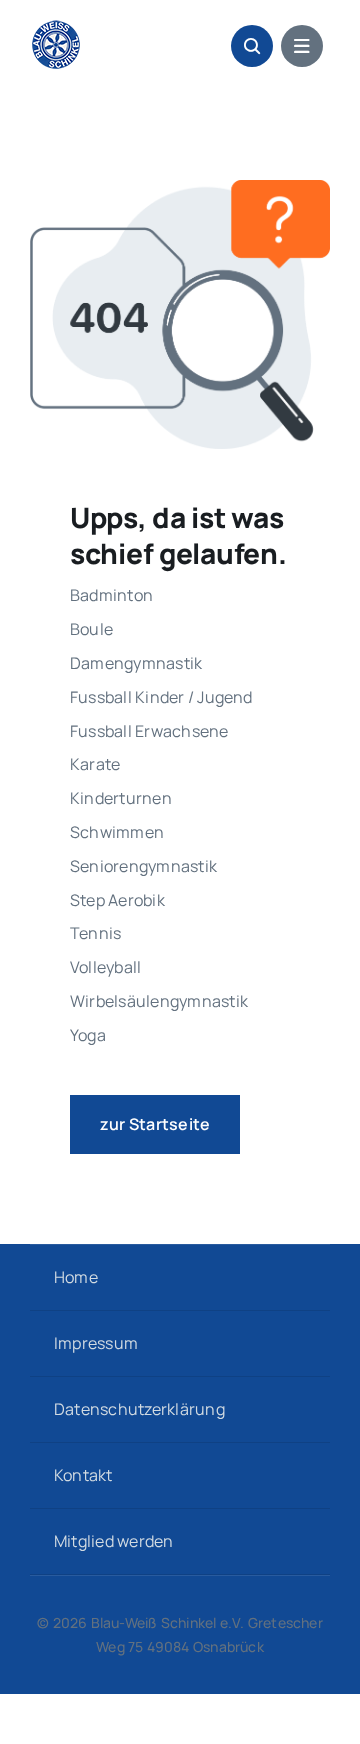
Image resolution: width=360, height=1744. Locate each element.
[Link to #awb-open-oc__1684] (302, 46)
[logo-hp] (56, 28)
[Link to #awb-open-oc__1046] (252, 46)
